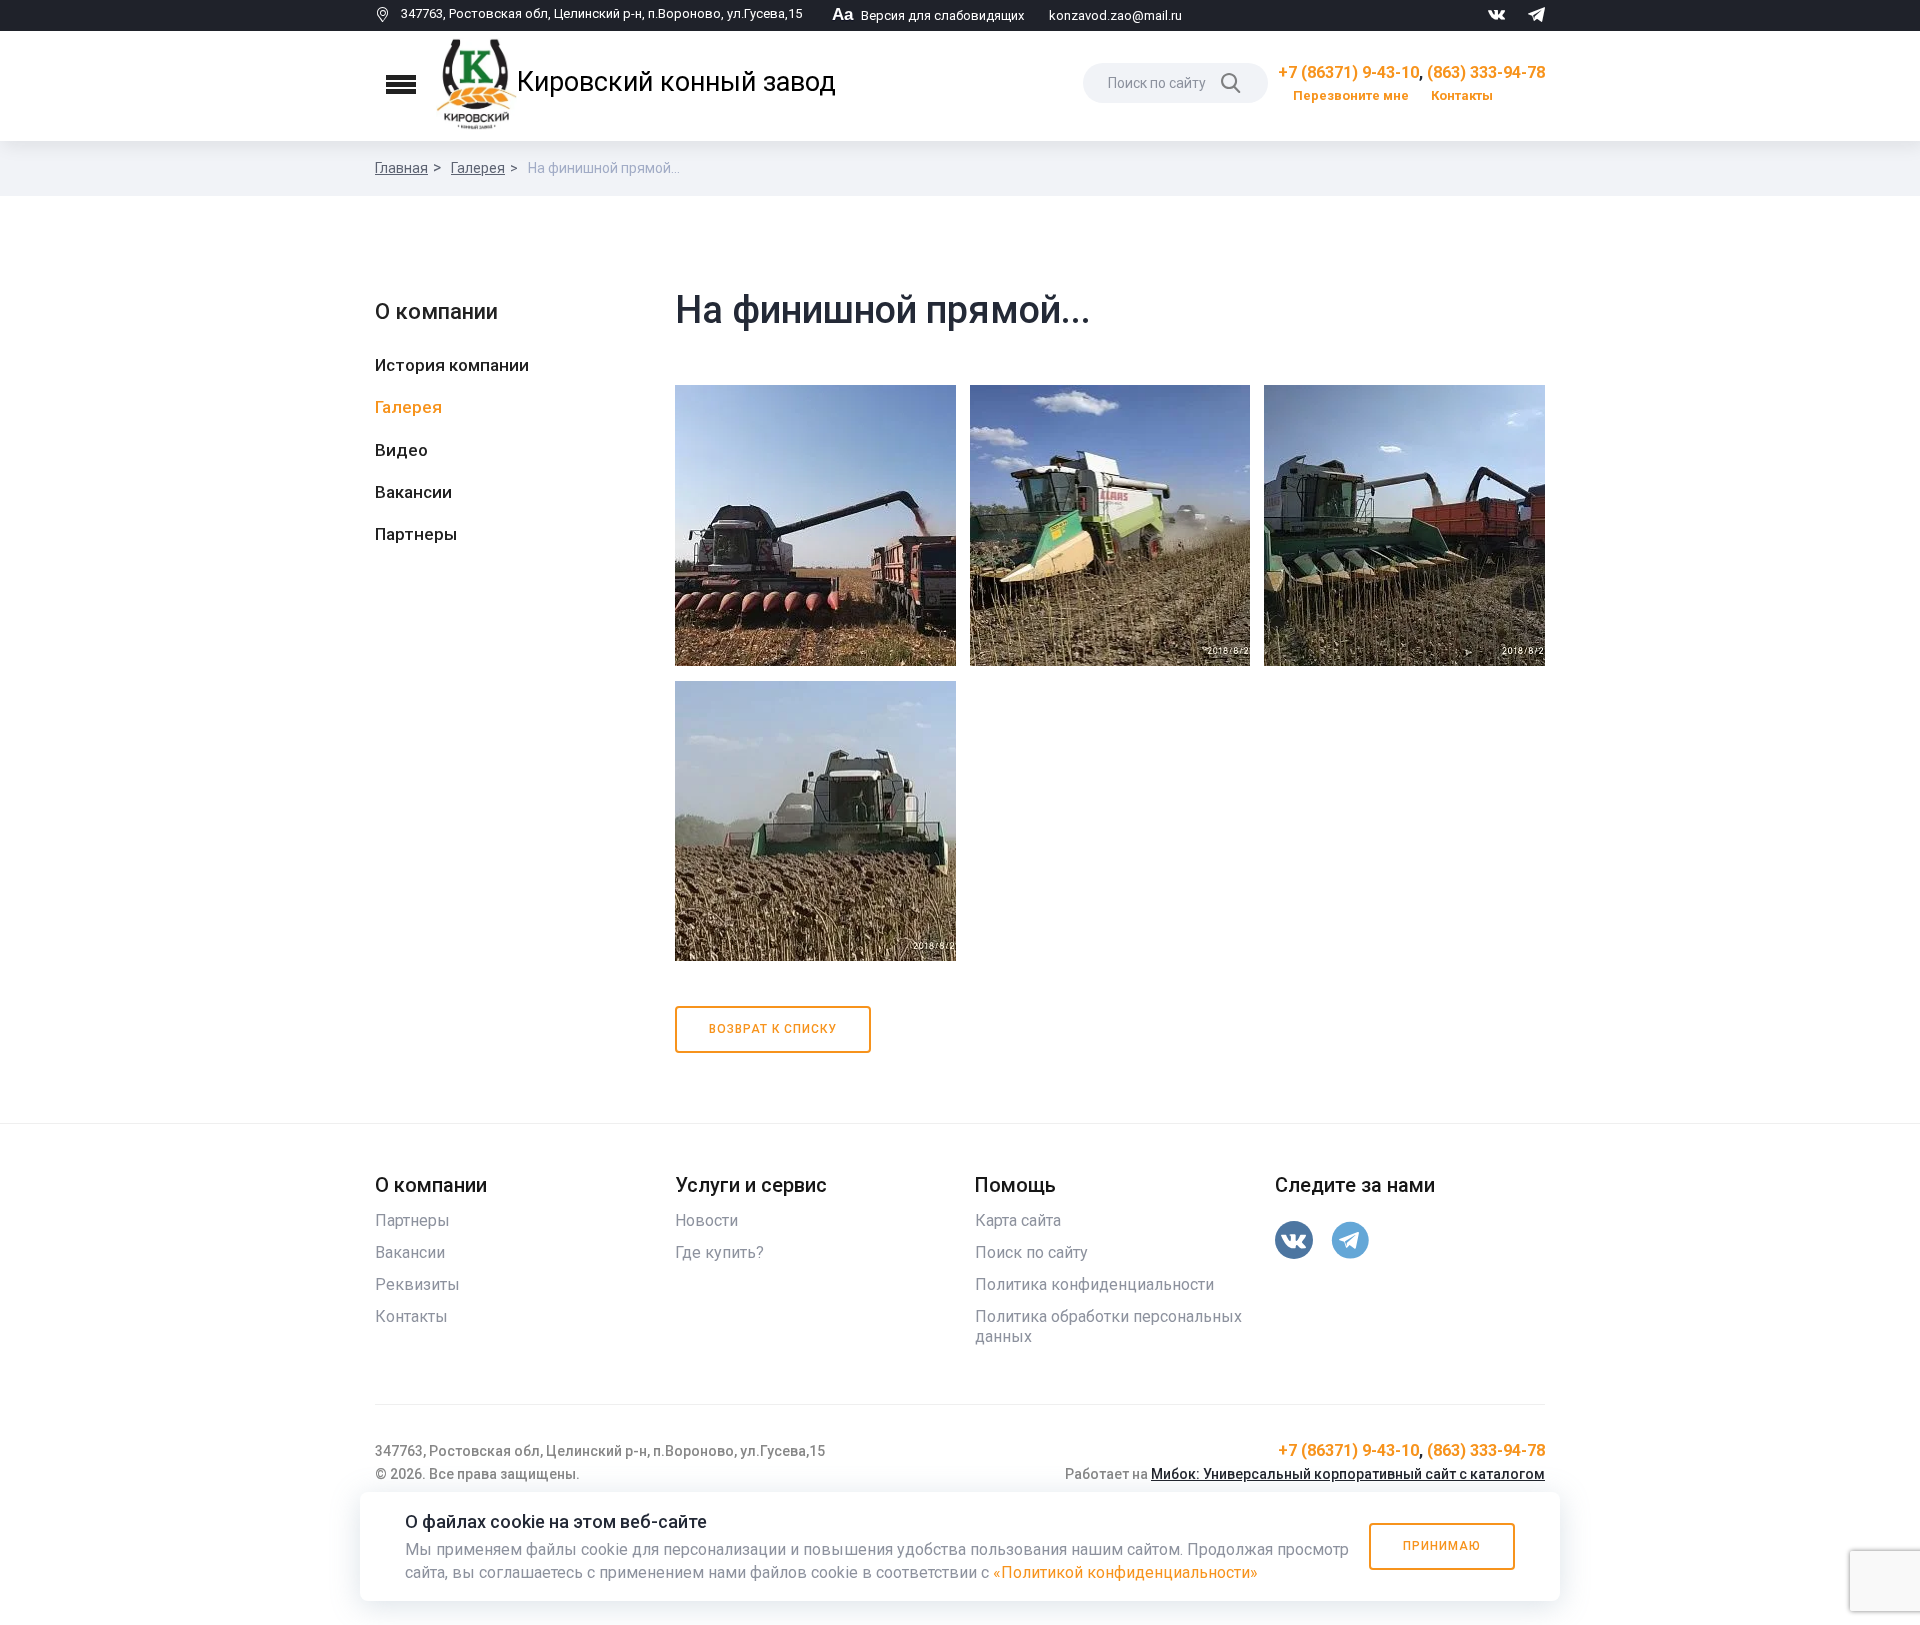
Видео (401, 450)
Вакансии (413, 492)
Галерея (478, 168)
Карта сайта (1018, 1220)
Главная (401, 168)
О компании (436, 311)
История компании (452, 365)
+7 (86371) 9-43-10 (1348, 72)
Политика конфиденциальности (1094, 1284)
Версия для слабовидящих (928, 15)
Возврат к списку (773, 1029)
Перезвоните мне (1351, 95)
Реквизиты (417, 1284)
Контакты (1462, 95)
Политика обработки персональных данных (1108, 1326)
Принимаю (1442, 1546)
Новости (706, 1220)
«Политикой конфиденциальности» (1125, 1572)
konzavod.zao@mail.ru (1115, 15)
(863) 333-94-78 (1486, 72)
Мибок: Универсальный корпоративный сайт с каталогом (1348, 1474)
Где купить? (719, 1252)
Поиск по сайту (1031, 1252)
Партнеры (416, 534)
